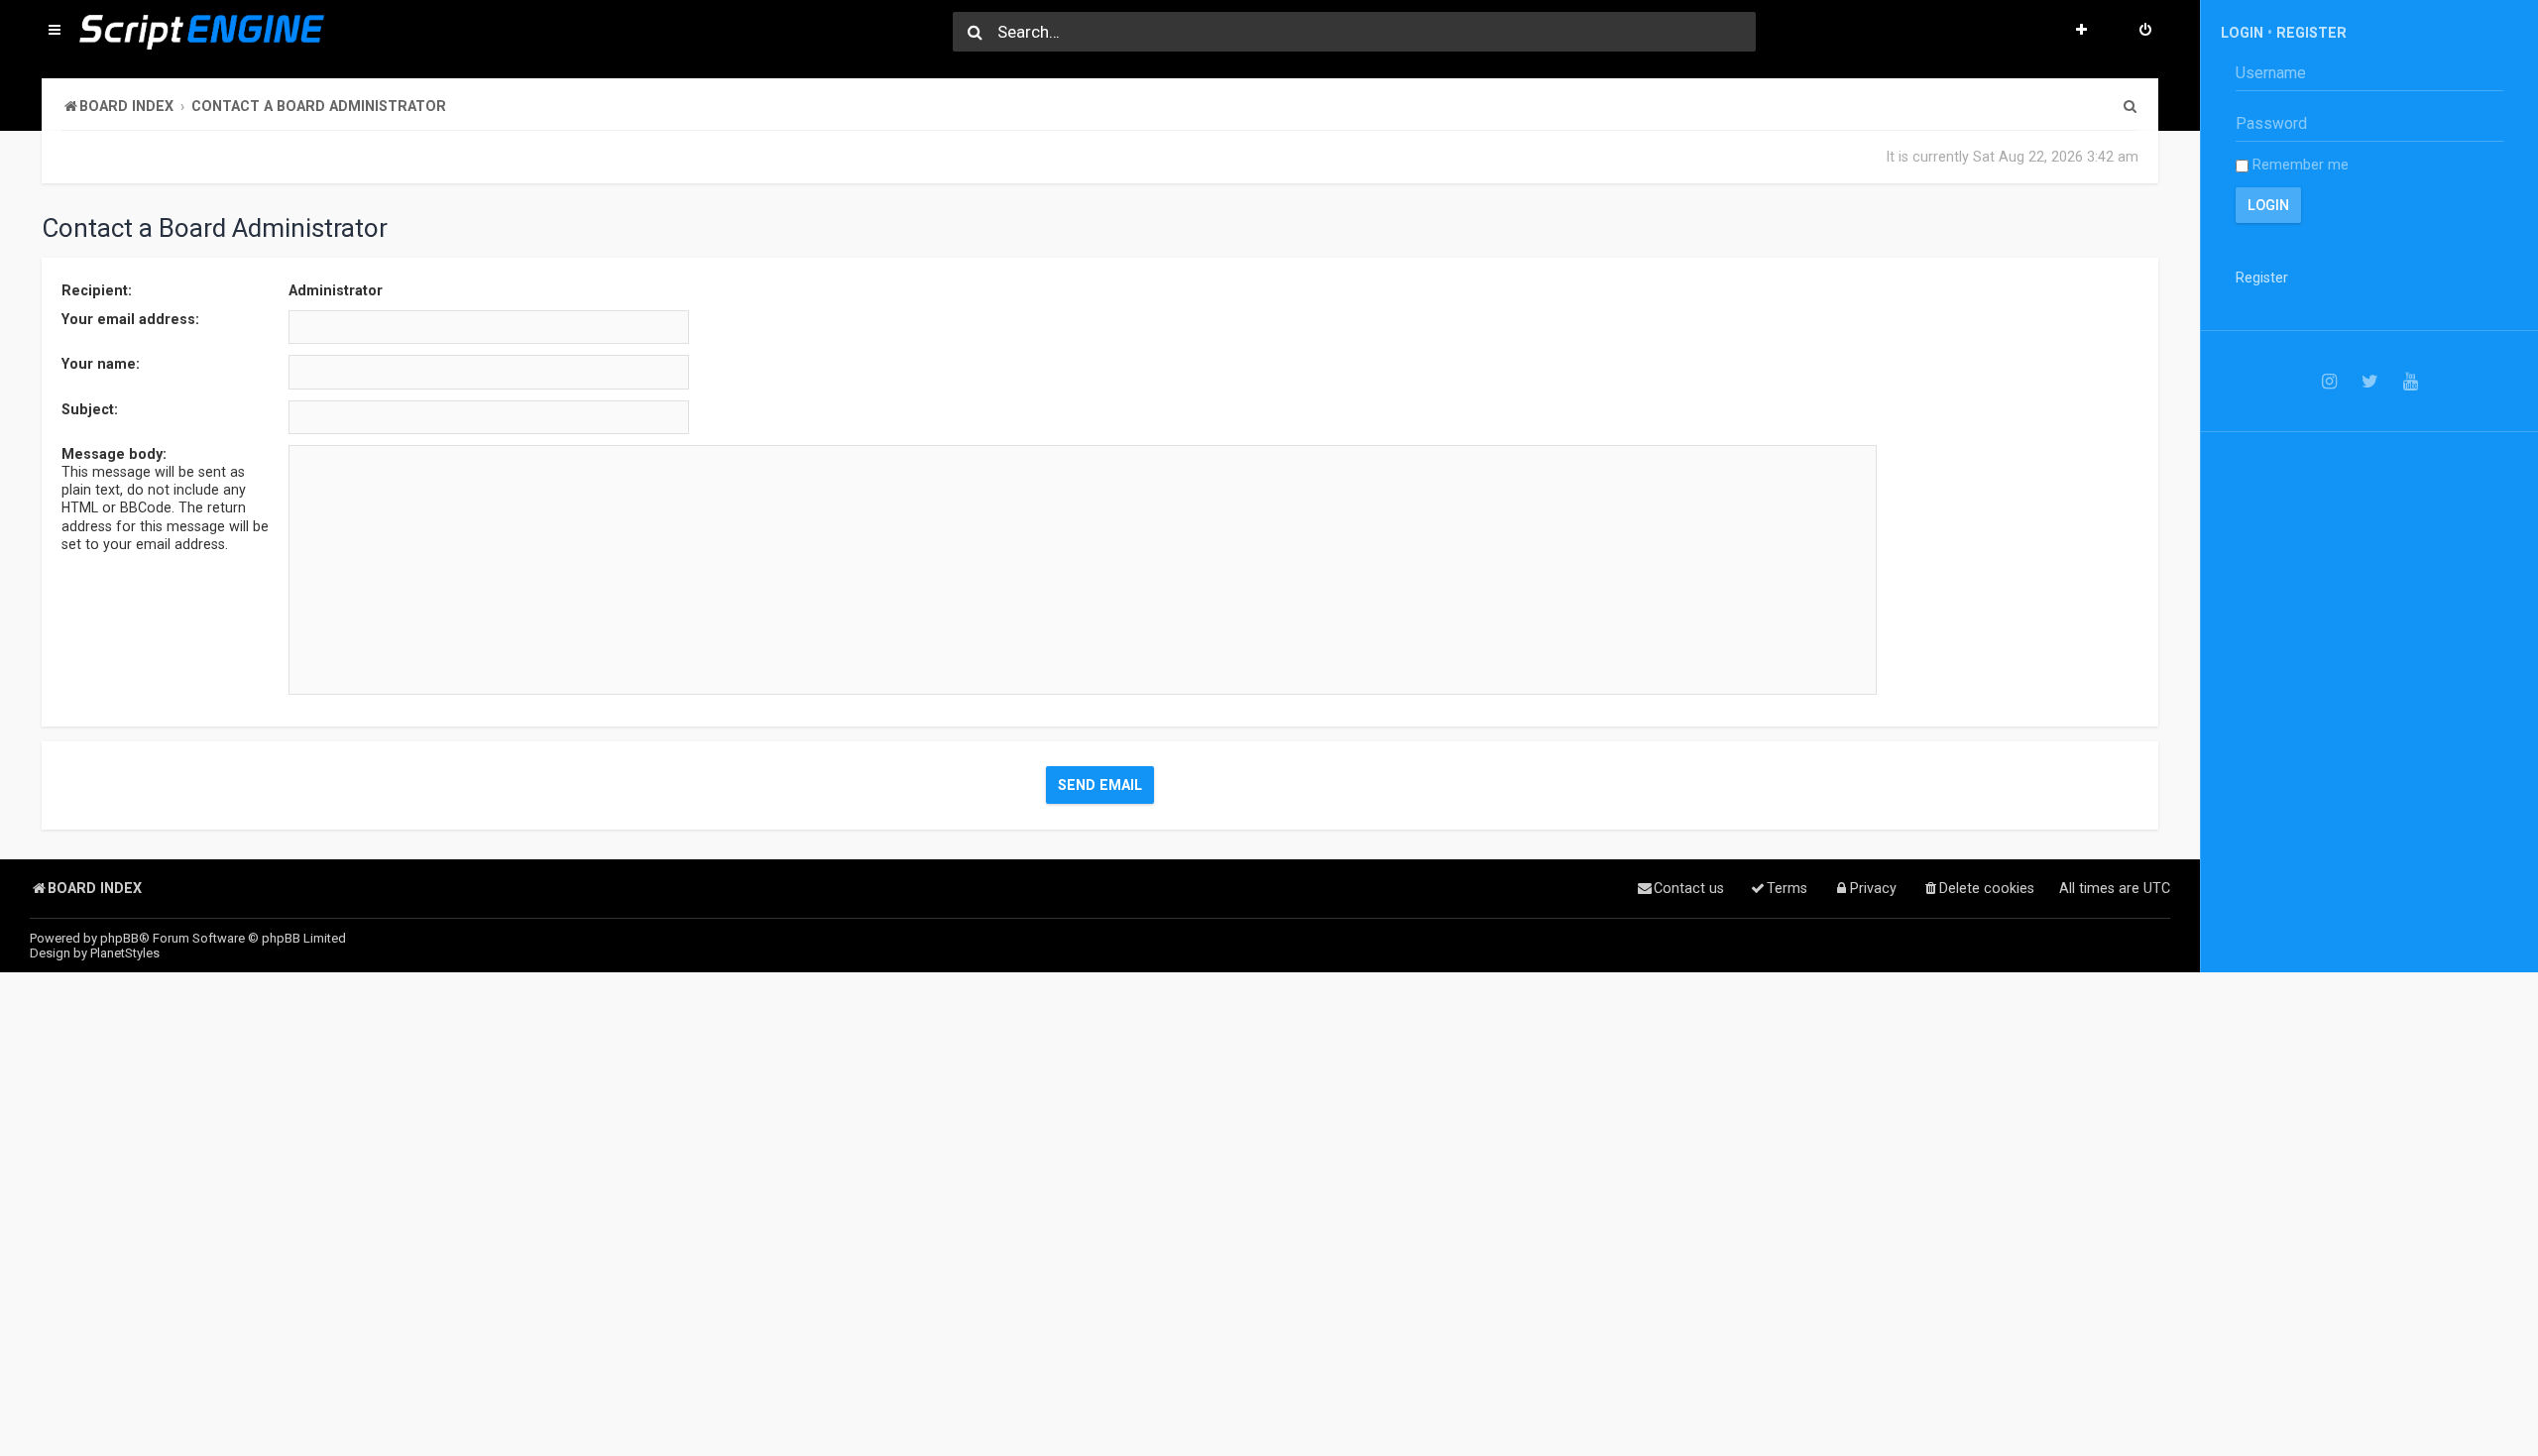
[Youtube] (2411, 381)
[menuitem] (2145, 32)
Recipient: (97, 290)
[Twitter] (2370, 381)
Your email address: (130, 319)
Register (2311, 33)
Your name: (101, 364)
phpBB (119, 938)
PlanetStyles (125, 953)
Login (2242, 33)
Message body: (114, 454)
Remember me (2299, 165)
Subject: (90, 409)
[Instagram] (2329, 381)
